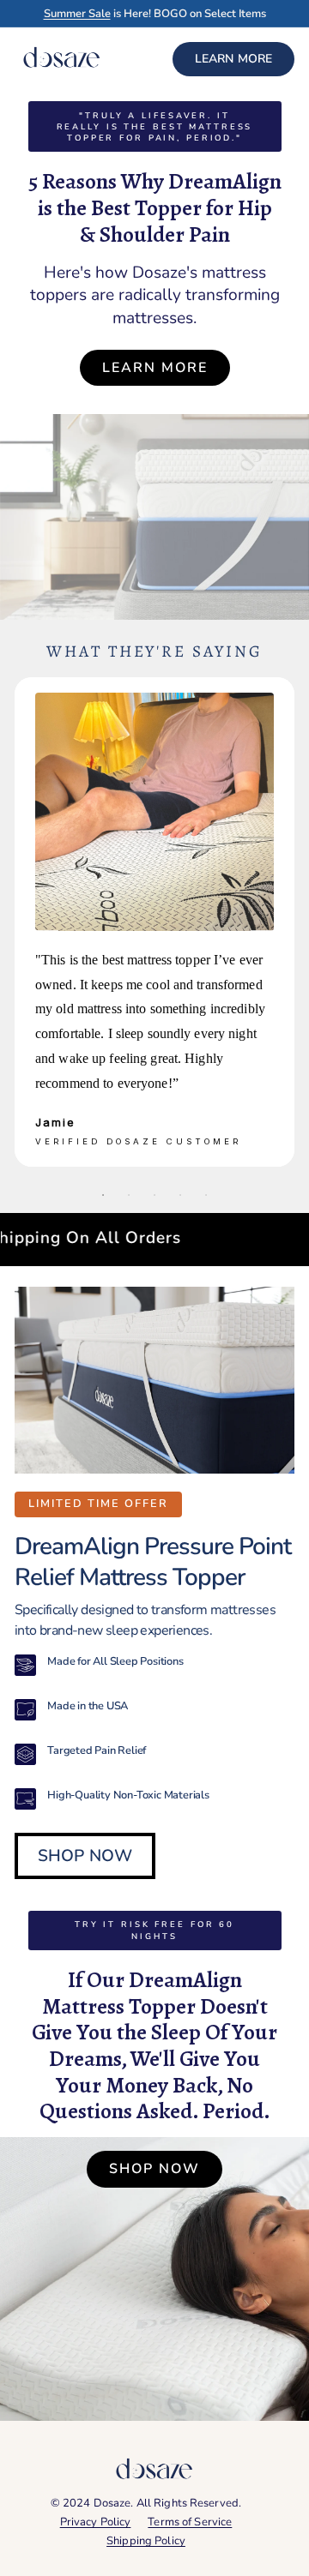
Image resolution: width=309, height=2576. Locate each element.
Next (267, 922)
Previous (42, 922)
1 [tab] (103, 1195)
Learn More (155, 368)
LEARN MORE (233, 59)
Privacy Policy (96, 2522)
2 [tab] (129, 1195)
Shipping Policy (146, 2541)
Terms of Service (190, 2522)
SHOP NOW (85, 1856)
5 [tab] (206, 1195)
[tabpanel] (154, 922)
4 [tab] (180, 1195)
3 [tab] (154, 1195)
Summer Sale (77, 14)
